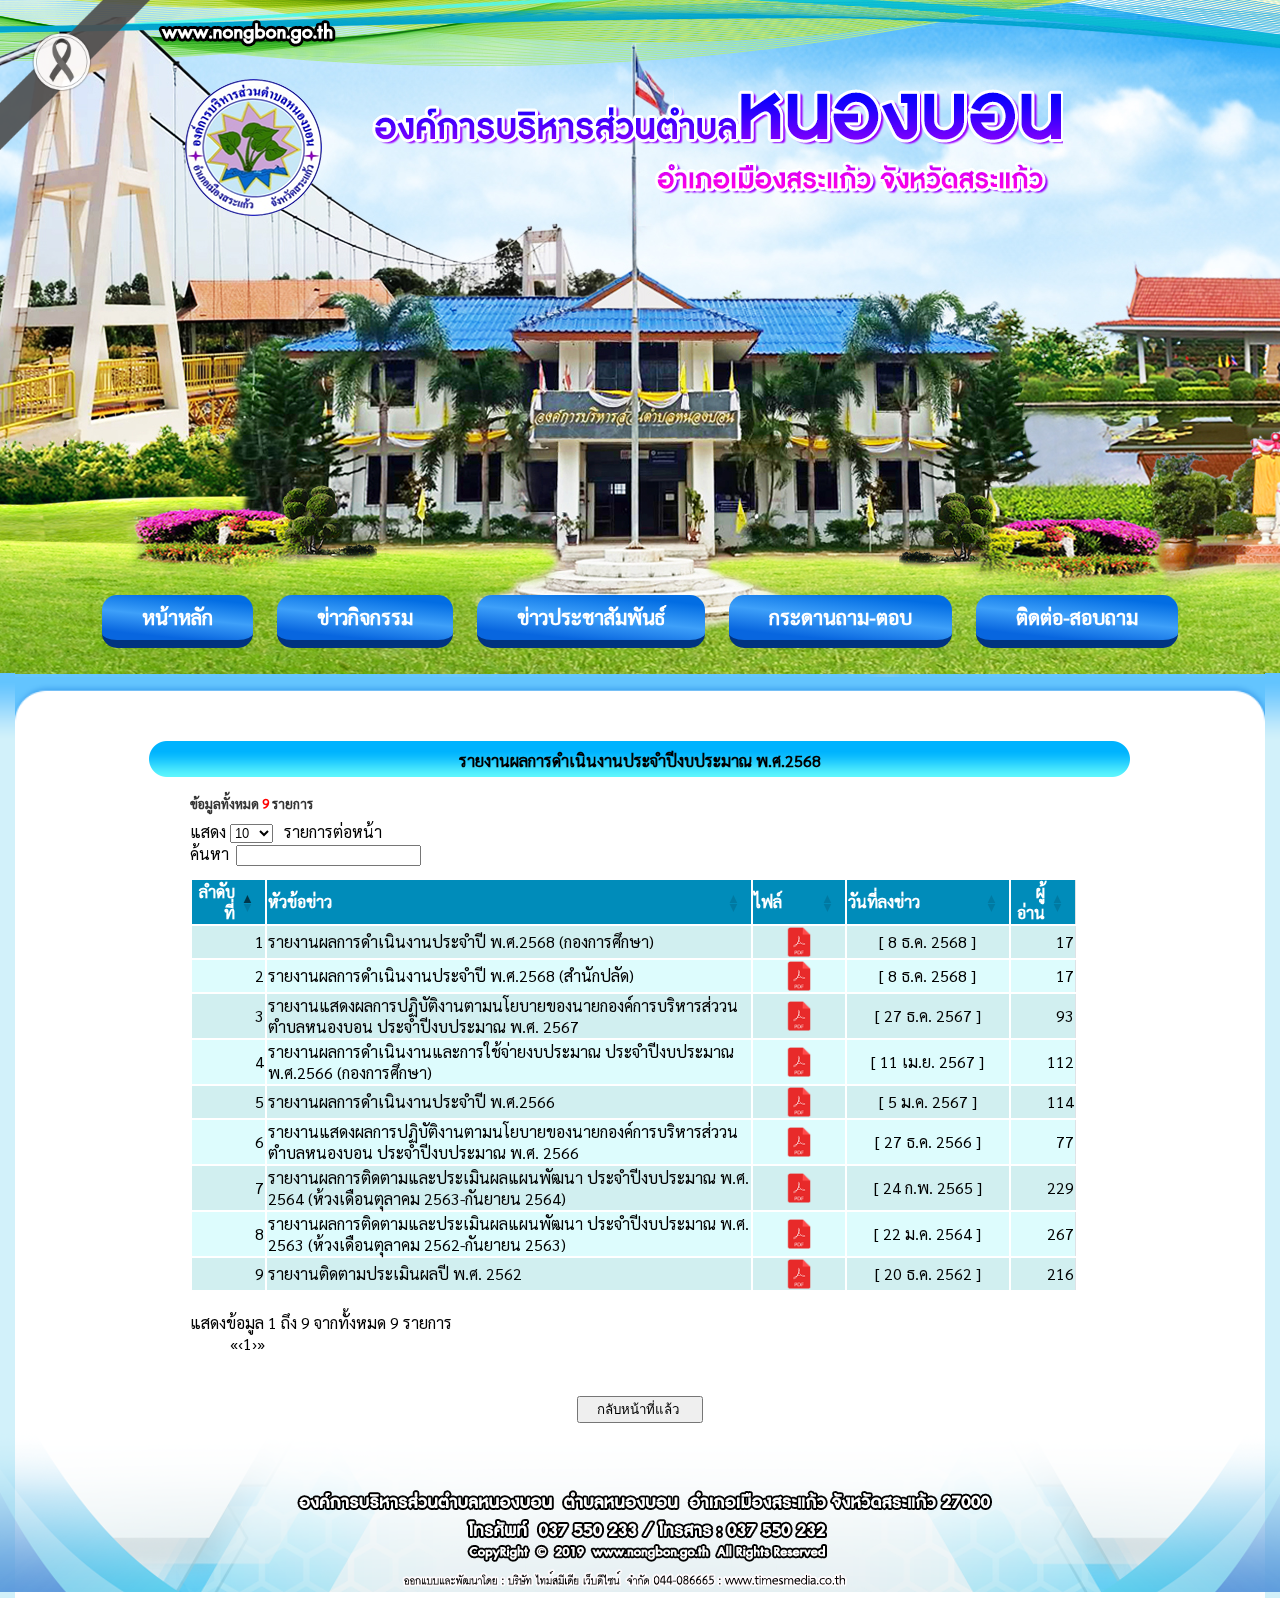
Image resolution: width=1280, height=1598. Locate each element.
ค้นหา (209, 853)
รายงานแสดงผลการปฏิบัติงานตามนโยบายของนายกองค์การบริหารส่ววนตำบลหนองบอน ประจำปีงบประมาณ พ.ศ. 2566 (503, 1142)
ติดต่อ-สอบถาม (1077, 617)
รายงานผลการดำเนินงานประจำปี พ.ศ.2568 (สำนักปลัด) (451, 975)
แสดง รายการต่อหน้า (286, 831)
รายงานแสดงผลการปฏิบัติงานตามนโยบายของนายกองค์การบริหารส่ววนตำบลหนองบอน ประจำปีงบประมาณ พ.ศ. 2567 (503, 1016)
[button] (300, 901)
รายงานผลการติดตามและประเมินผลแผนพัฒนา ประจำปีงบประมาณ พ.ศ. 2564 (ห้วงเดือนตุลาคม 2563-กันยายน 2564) (508, 1188)
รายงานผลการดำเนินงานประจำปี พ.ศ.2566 (411, 1101)
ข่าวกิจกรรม (365, 617)
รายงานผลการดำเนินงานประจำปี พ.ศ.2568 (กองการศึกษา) (461, 941)
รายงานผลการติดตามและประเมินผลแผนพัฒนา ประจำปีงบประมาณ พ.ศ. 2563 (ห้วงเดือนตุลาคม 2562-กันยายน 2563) (508, 1234)
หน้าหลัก (177, 617)
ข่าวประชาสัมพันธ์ (591, 617)
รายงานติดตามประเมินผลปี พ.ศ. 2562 (395, 1273)
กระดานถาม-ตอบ (840, 617)
